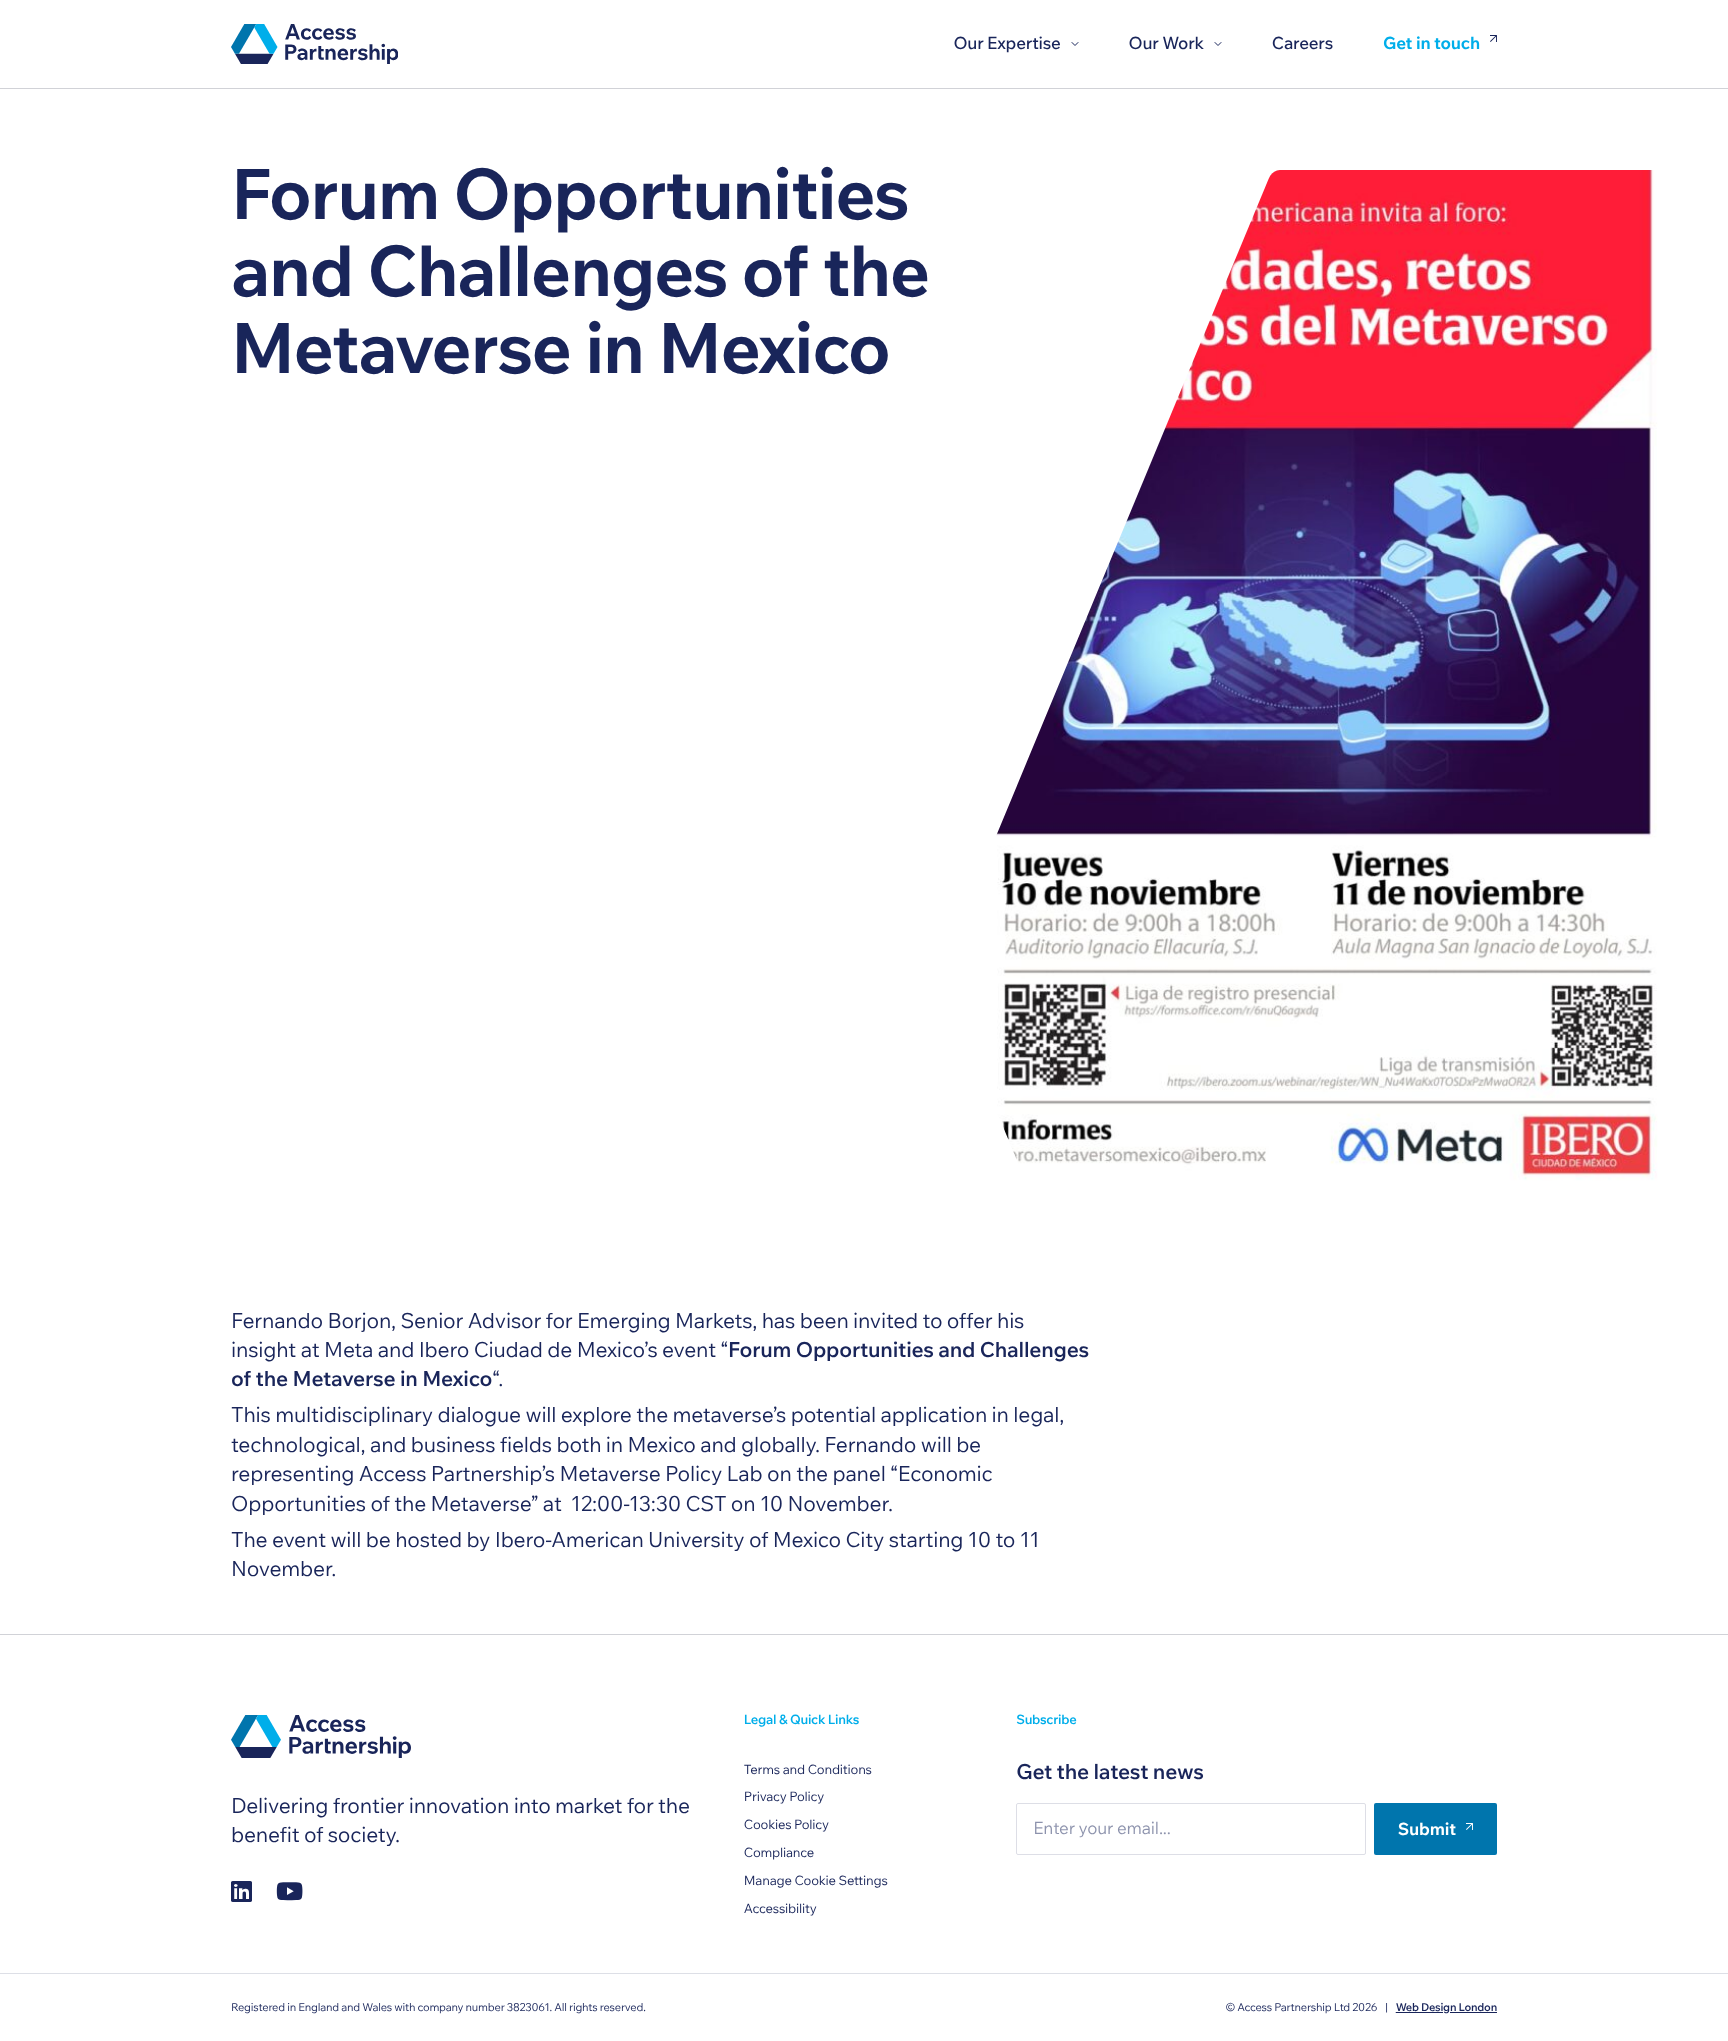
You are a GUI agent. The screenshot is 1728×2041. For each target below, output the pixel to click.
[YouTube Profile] (289, 1890)
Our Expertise (1006, 43)
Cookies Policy (786, 1825)
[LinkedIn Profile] (241, 1890)
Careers (1302, 43)
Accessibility (780, 1909)
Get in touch (1431, 44)
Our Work (1166, 43)
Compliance (779, 1853)
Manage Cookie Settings (816, 1881)
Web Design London (1446, 2007)
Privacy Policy (784, 1797)
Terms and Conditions (808, 1770)
